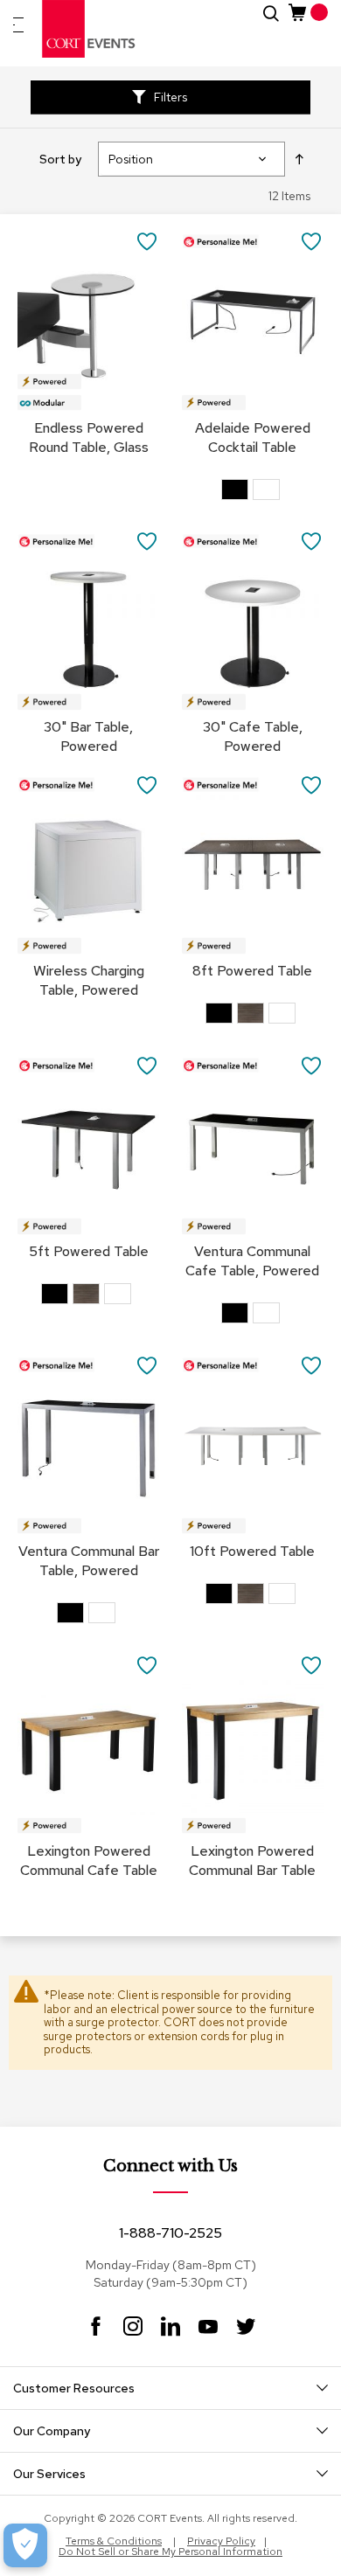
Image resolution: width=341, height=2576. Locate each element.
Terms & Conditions (114, 2541)
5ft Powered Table (89, 1251)
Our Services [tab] (49, 2474)
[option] (235, 490)
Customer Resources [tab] (74, 2388)
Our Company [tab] (52, 2431)
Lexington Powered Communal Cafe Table (89, 1861)
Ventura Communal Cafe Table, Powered (252, 1261)
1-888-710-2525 (170, 2233)
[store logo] (89, 29)
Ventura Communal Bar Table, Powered (89, 1561)
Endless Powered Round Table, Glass (89, 437)
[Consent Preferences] (25, 2545)
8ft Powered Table (252, 971)
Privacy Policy (221, 2541)
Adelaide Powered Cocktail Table (253, 437)
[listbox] (253, 492)
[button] (147, 241)
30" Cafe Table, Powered (253, 736)
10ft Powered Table (252, 1551)
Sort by (60, 159)
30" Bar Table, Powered (88, 736)
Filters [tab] (170, 97)
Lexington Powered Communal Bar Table (252, 1861)
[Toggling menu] (18, 25)
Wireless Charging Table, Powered (89, 980)
